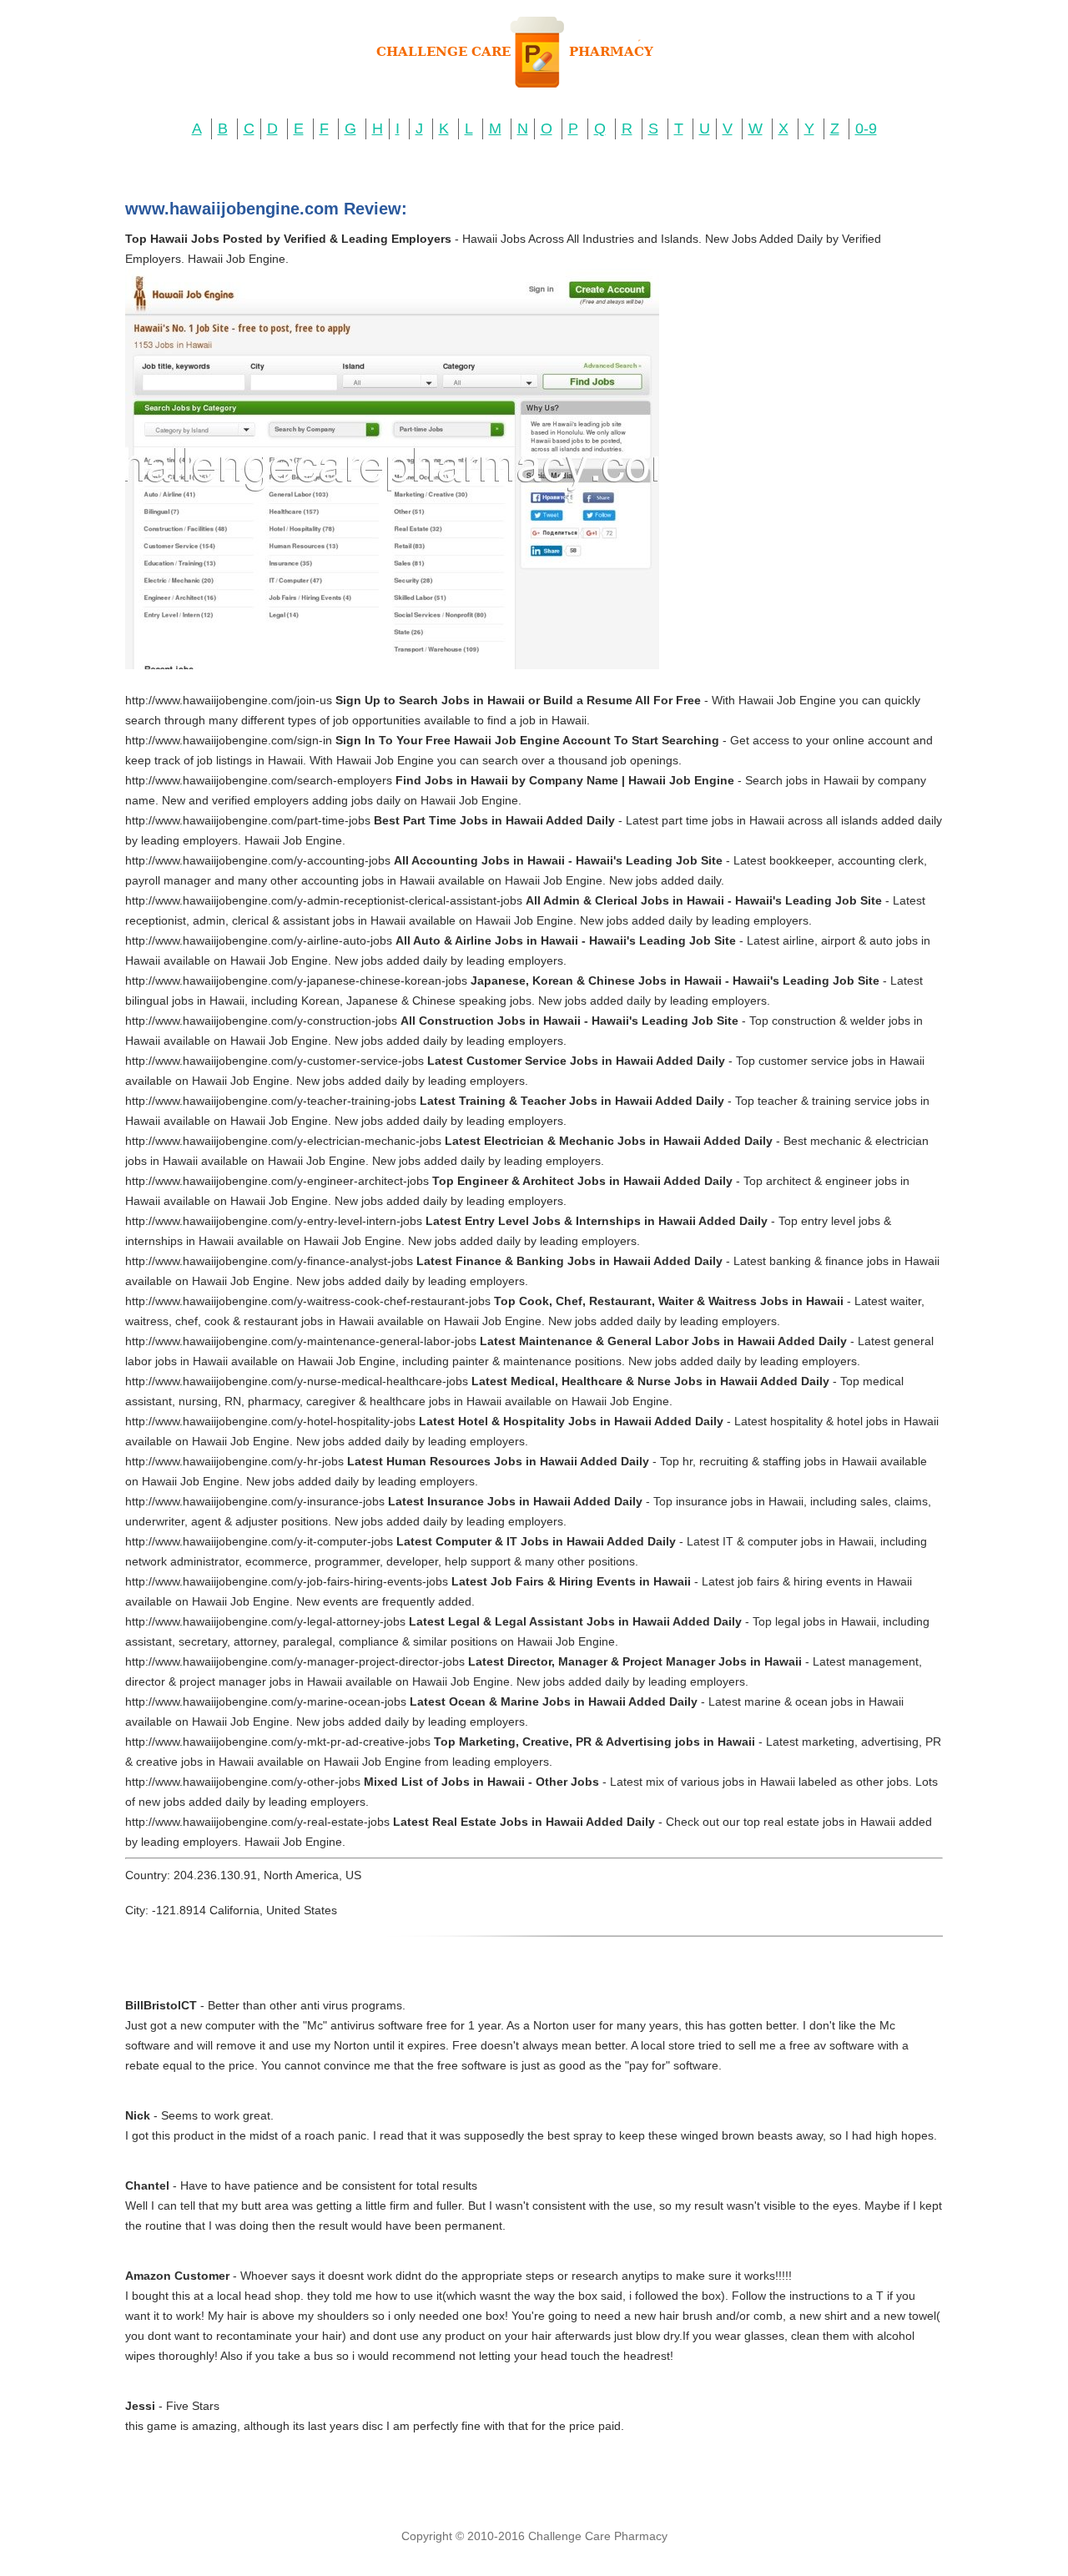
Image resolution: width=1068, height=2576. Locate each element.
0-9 (866, 129)
